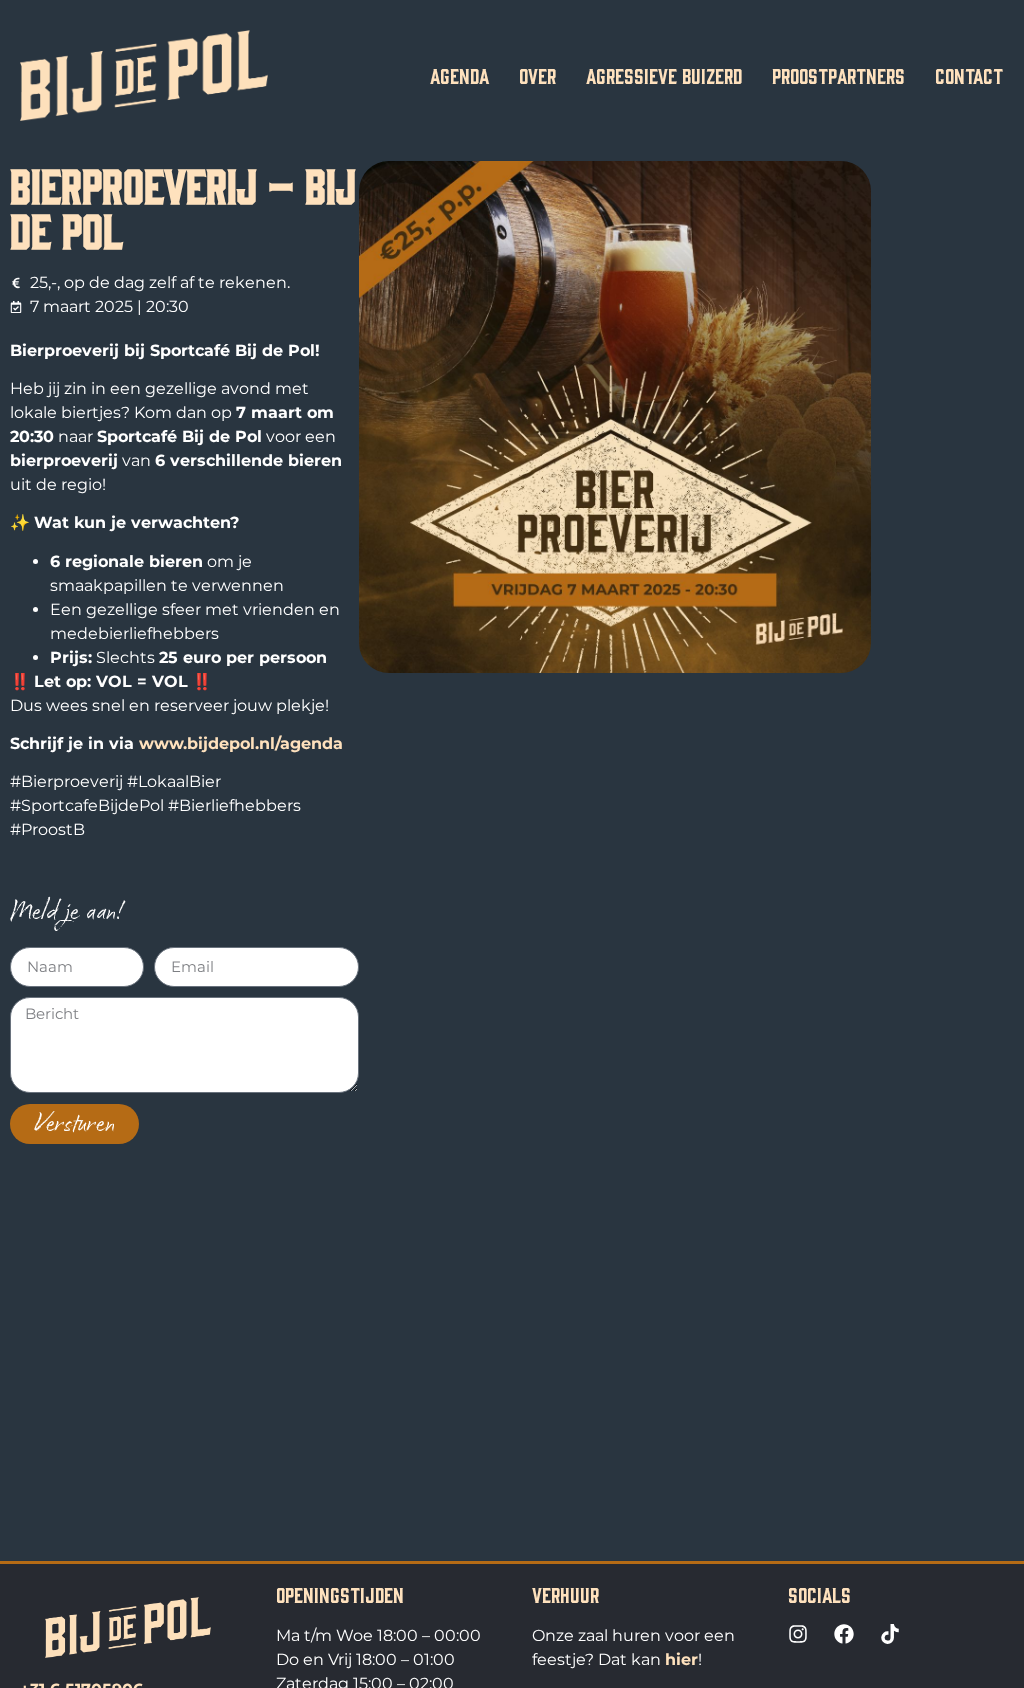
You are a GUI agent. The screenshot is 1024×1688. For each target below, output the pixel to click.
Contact (969, 75)
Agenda (459, 75)
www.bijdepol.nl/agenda (241, 743)
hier (681, 1659)
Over (537, 75)
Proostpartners (838, 75)
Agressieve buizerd (664, 75)
